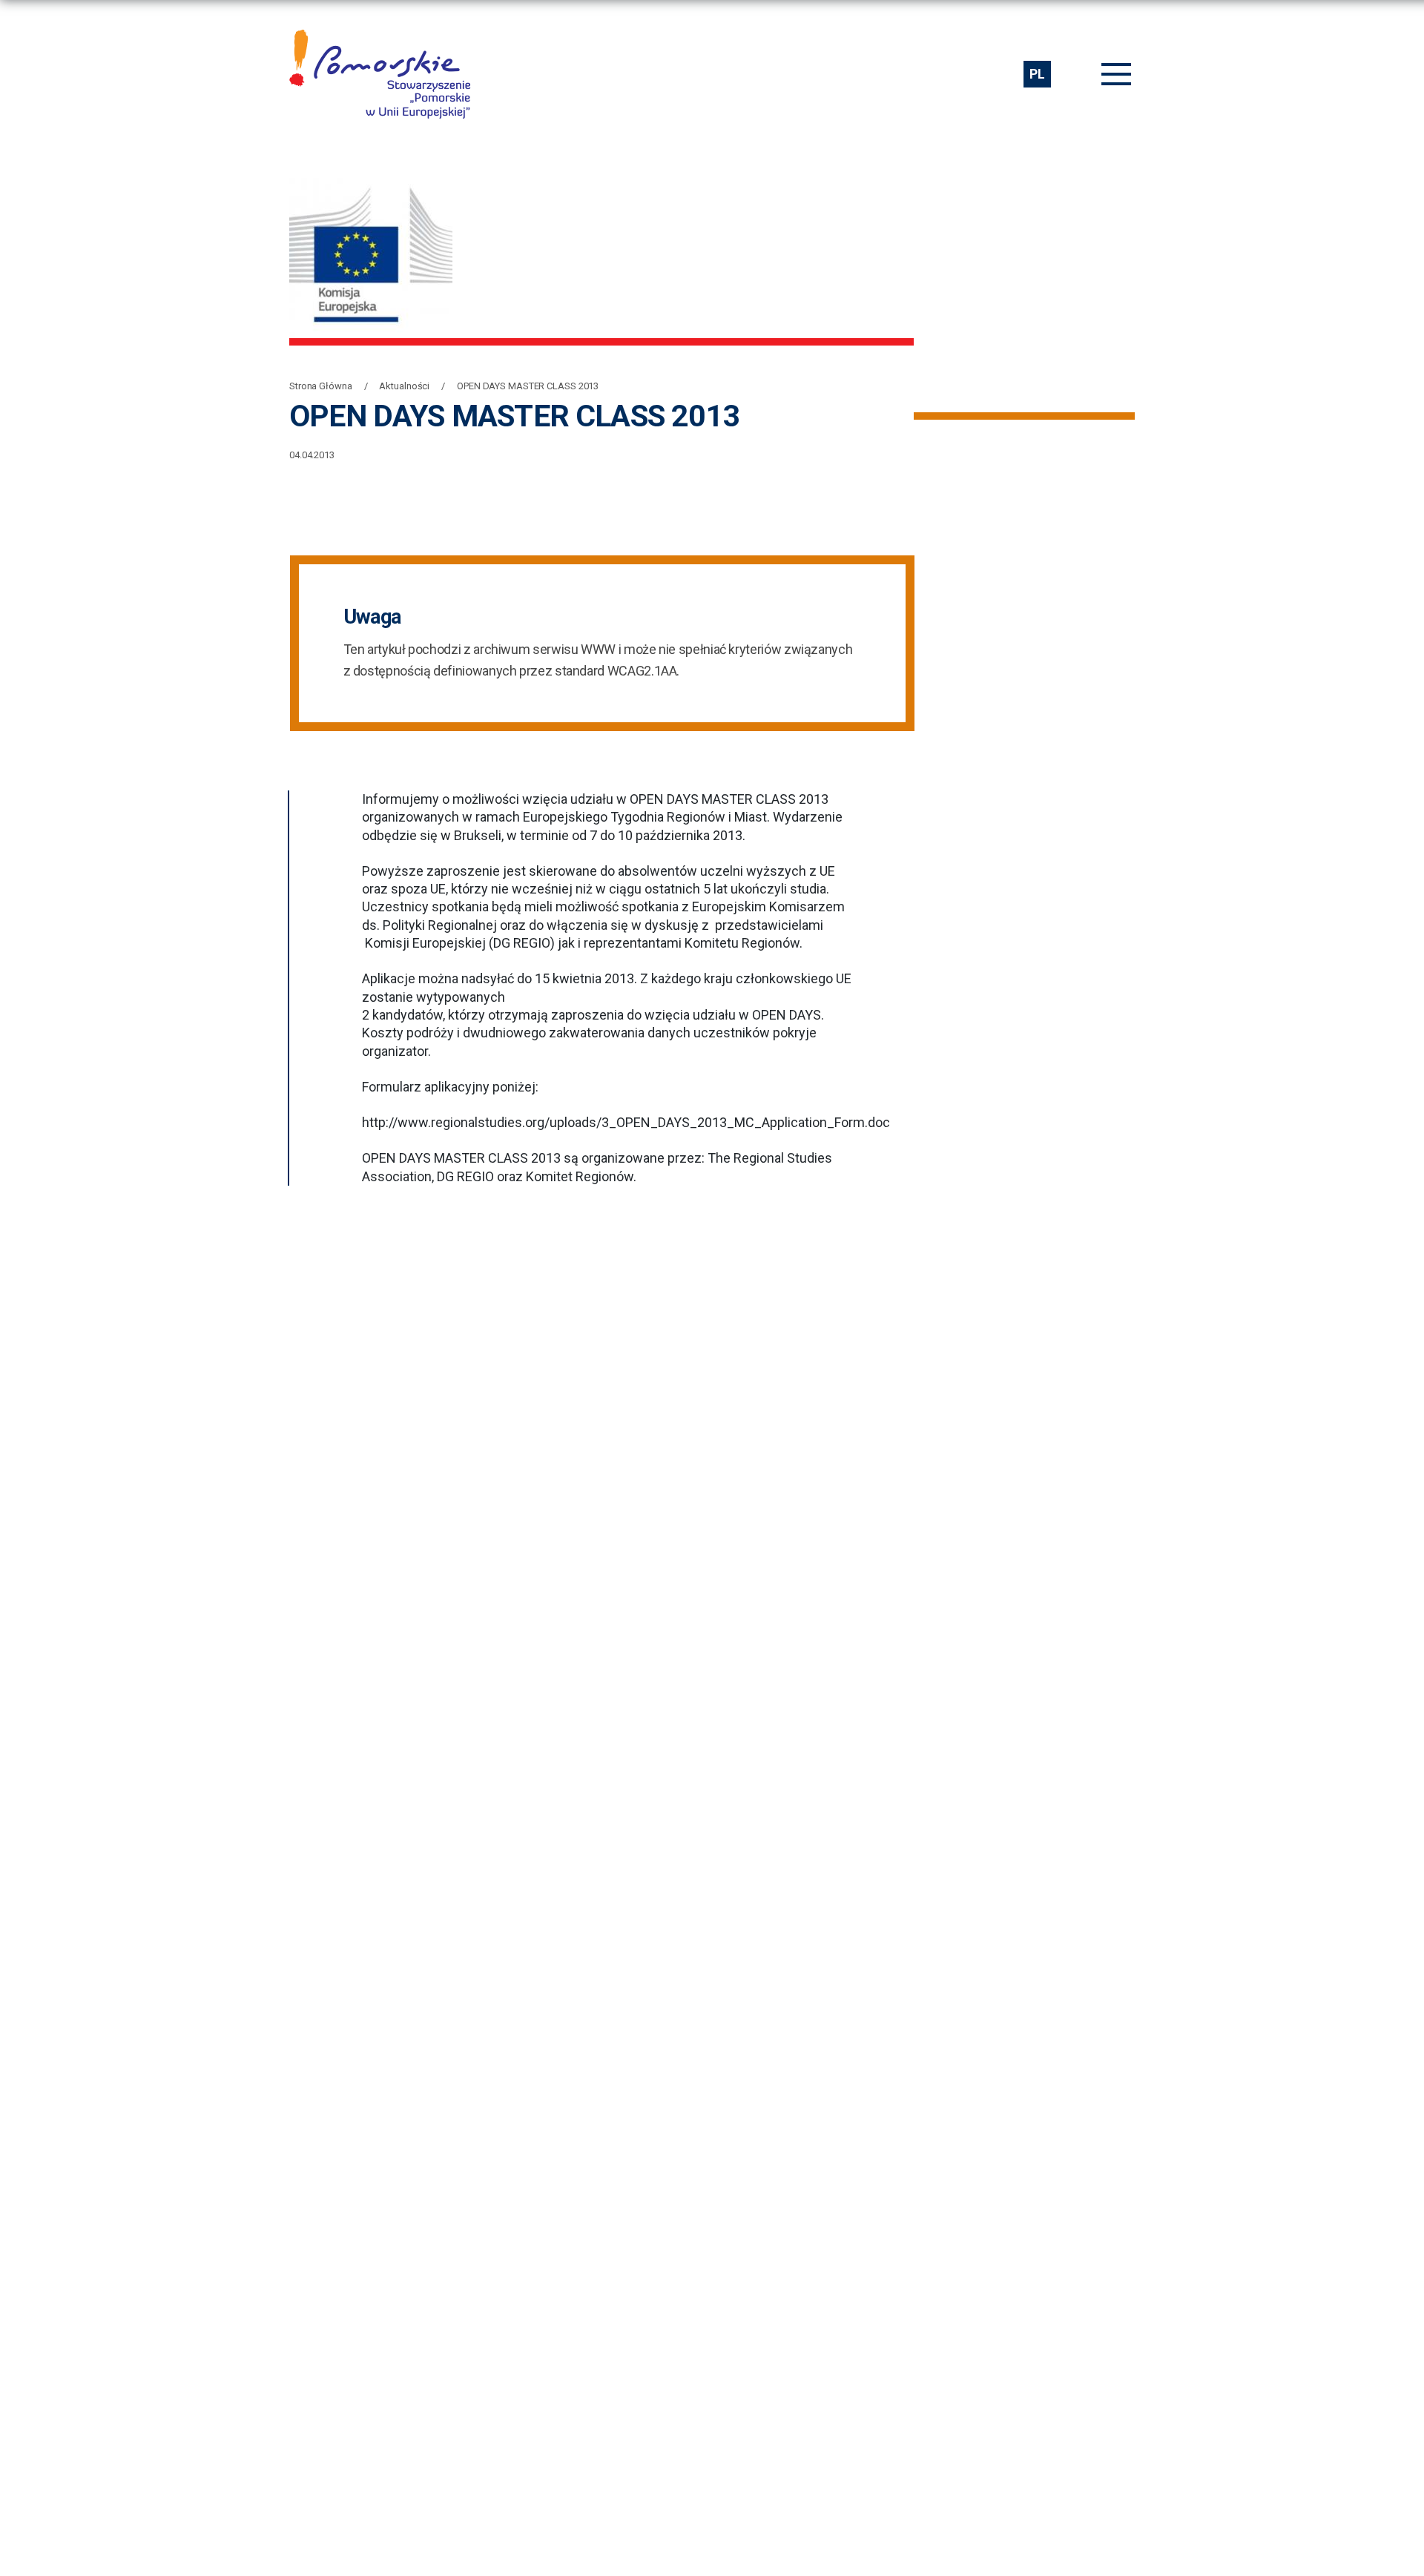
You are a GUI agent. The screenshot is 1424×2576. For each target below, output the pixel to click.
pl (1037, 74)
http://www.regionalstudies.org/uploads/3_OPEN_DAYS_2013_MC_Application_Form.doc (626, 1122)
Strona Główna (321, 386)
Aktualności (404, 386)
